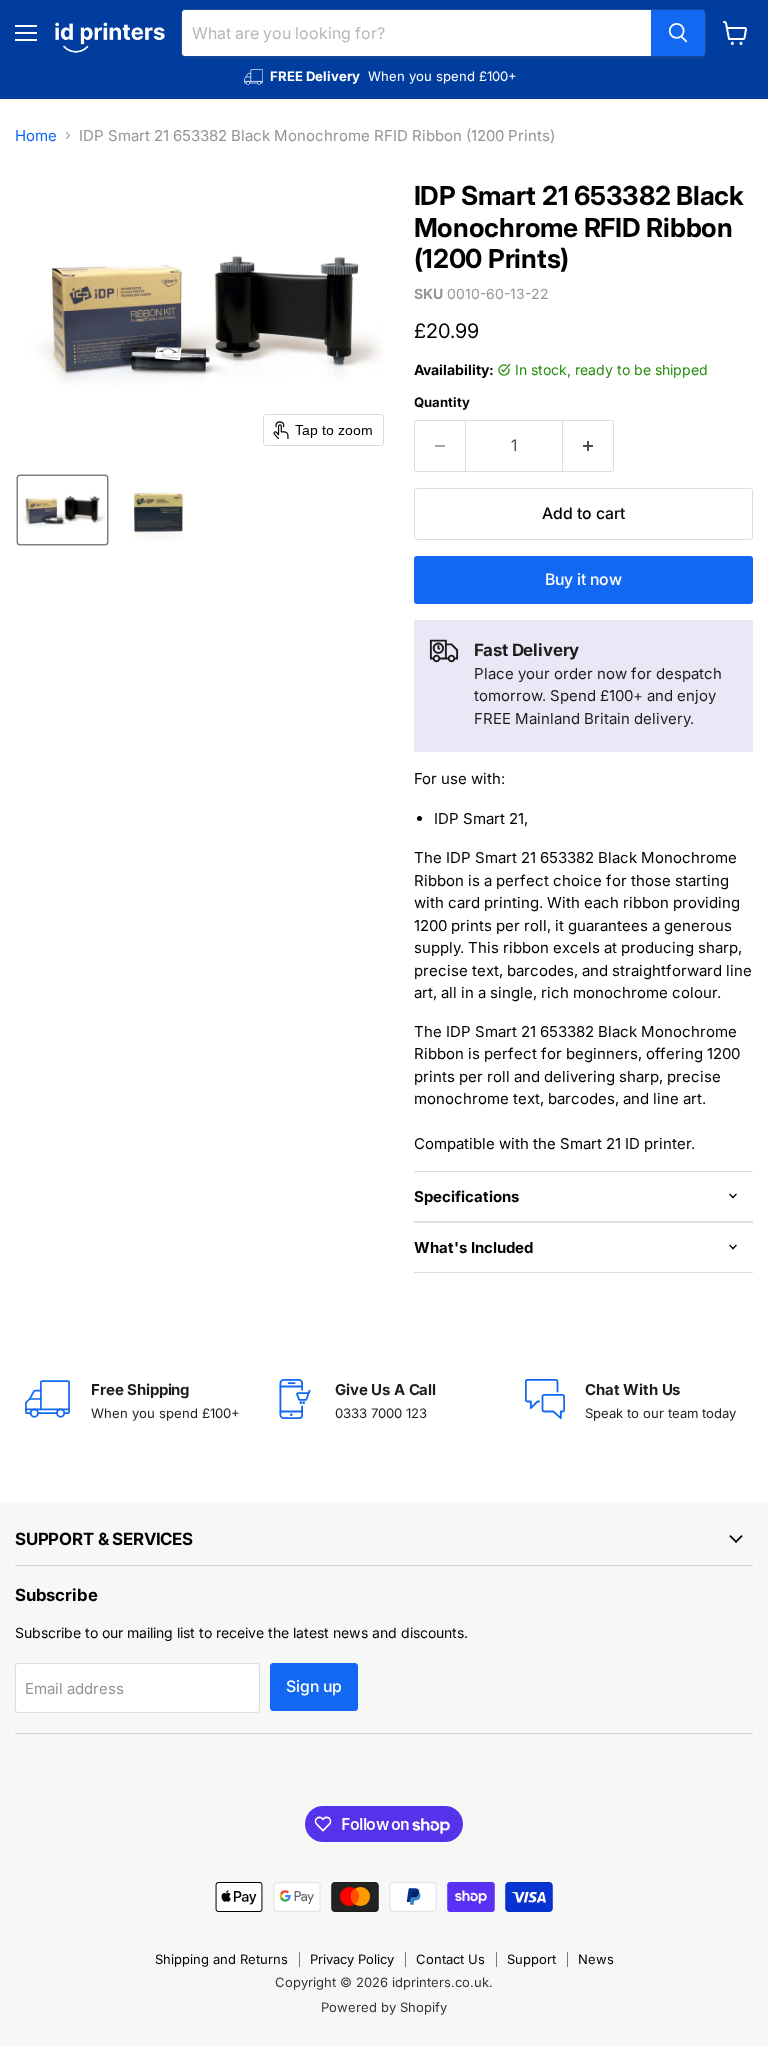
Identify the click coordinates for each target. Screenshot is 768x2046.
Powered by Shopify (384, 2007)
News (596, 1959)
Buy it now (583, 579)
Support (531, 1959)
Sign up (314, 1686)
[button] (62, 510)
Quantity (442, 402)
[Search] (678, 33)
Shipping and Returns (221, 1959)
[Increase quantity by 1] (588, 446)
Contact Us (450, 1959)
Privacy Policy (352, 1959)
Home (36, 135)
